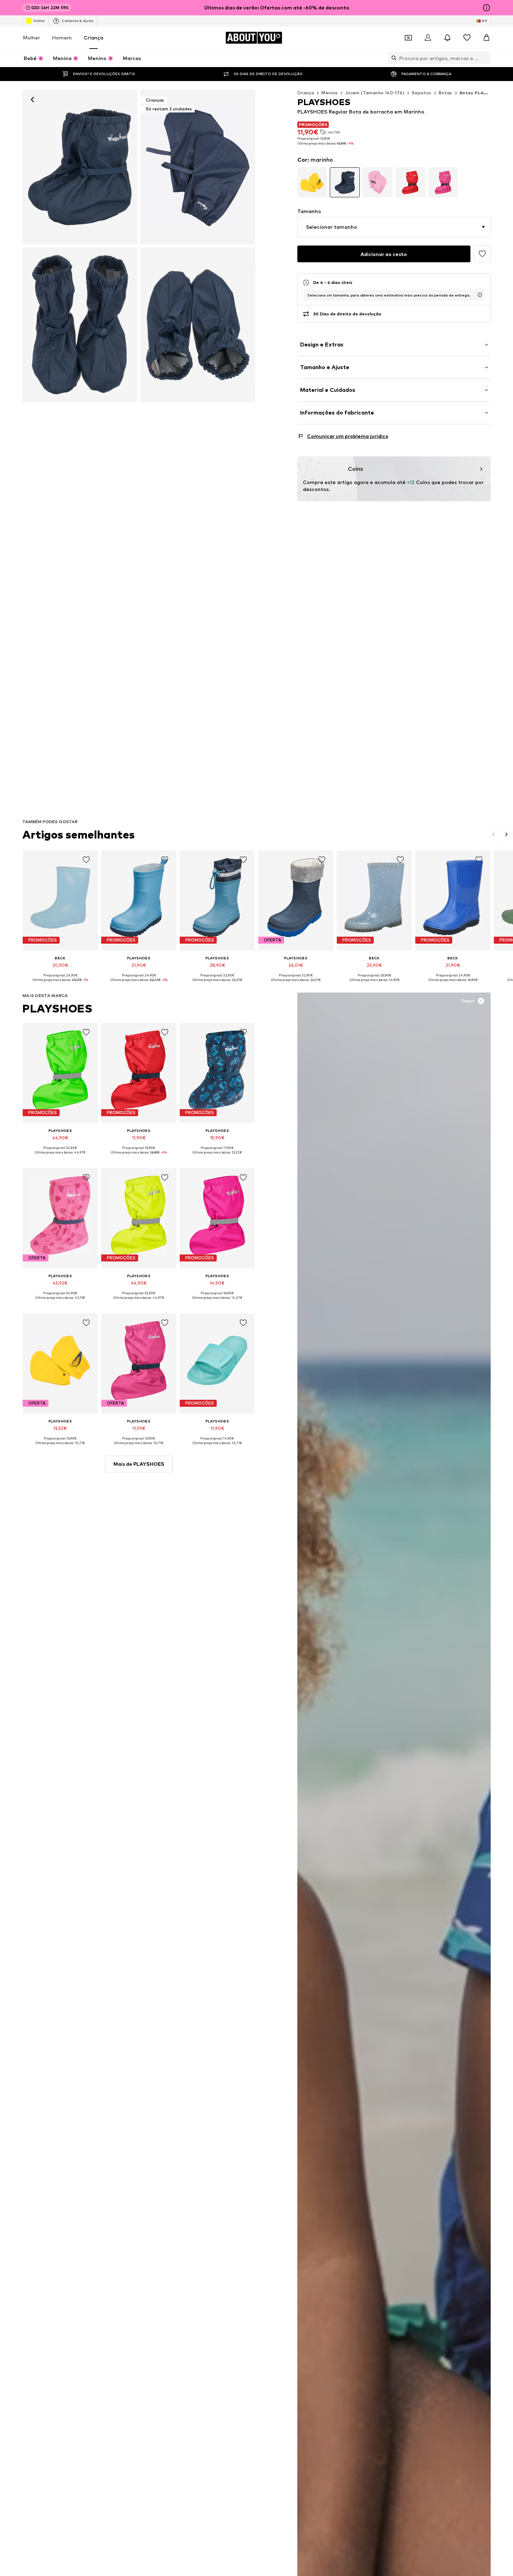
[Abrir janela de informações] (486, 8)
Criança (94, 38)
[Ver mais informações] (60, 985)
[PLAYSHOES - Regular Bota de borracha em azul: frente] (80, 167)
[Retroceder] (32, 100)
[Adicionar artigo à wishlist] (86, 860)
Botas (445, 93)
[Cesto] (486, 38)
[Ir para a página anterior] (494, 834)
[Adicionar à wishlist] (482, 254)
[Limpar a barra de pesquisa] (485, 58)
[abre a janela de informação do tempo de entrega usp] (480, 295)
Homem (62, 38)
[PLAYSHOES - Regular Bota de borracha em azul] (80, 325)
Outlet (39, 21)
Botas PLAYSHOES (481, 93)
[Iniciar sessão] (428, 38)
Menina (329, 93)
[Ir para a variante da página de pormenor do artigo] (312, 182)
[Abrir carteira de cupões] (408, 38)
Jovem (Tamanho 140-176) (375, 93)
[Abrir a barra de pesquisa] (392, 58)
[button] (394, 227)
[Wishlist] (467, 38)
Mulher (32, 38)
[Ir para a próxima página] (506, 834)
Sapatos (422, 93)
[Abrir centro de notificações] (447, 38)
